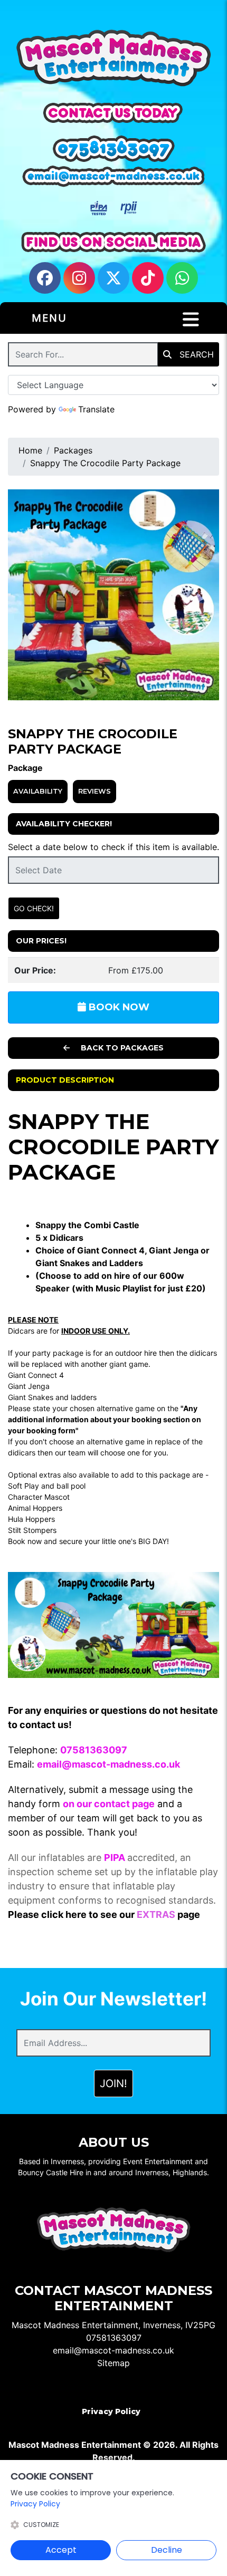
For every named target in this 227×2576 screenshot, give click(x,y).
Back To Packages (121, 1048)
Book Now (118, 1007)
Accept (61, 2550)
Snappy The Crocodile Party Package (105, 463)
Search (195, 354)
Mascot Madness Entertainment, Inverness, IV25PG (113, 2325)
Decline (167, 2550)
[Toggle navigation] (191, 320)
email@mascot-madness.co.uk (113, 2350)
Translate (96, 409)
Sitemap (113, 2363)
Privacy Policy (111, 2411)
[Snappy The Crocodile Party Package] (113, 595)
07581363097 (114, 2338)
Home (30, 450)
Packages (73, 450)
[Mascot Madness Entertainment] (113, 59)
